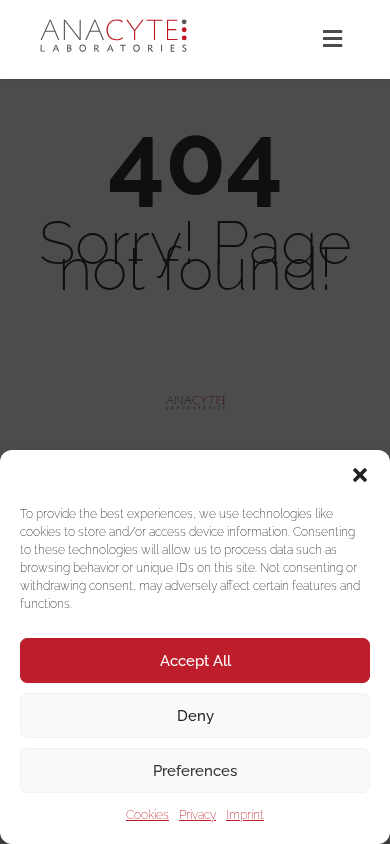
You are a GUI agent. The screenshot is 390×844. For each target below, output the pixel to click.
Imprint (245, 815)
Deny (195, 716)
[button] (360, 475)
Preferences (195, 771)
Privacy (197, 815)
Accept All (195, 661)
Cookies (147, 815)
